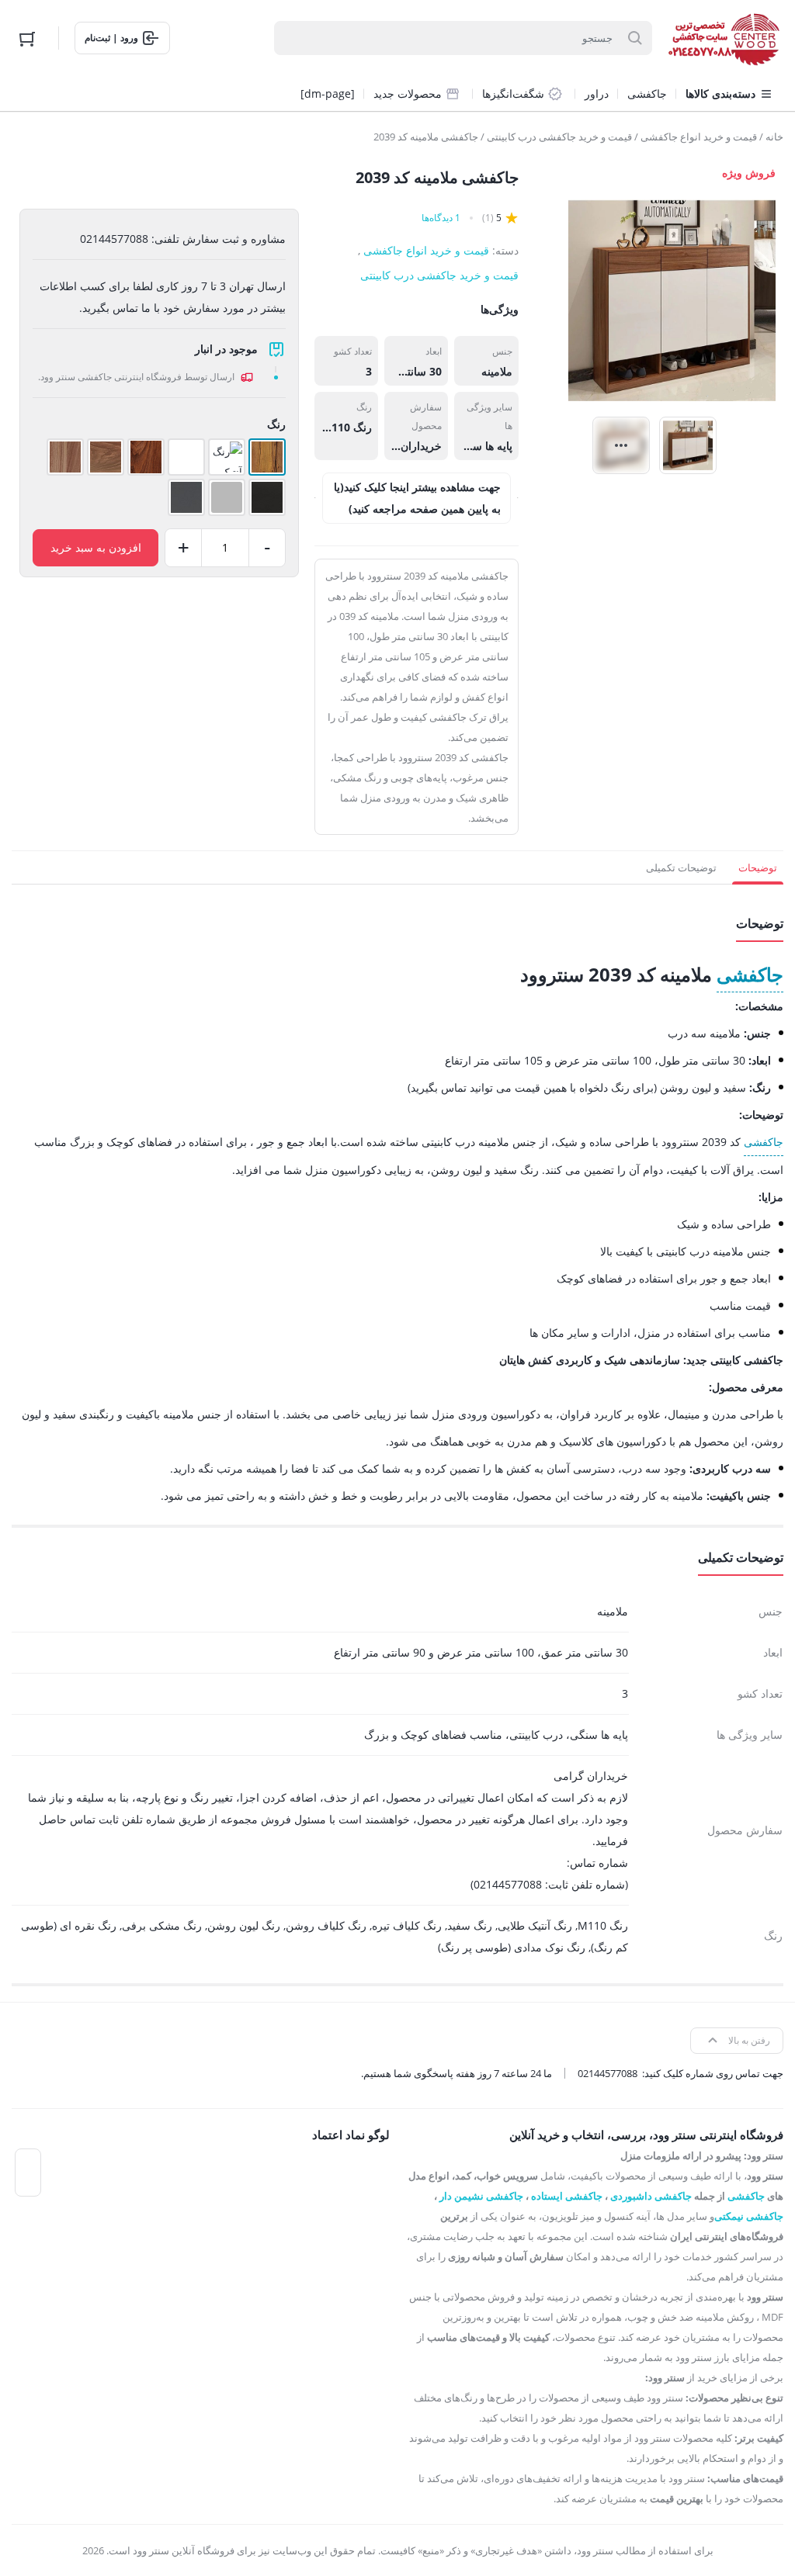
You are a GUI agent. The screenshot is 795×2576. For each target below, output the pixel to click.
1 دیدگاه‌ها (441, 218)
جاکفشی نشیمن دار (481, 2196)
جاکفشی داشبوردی (651, 2196)
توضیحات (758, 867)
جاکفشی (750, 974)
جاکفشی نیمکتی (749, 2216)
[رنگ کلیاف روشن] (106, 457)
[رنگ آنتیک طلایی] (227, 457)
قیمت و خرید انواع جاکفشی (699, 137)
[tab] (758, 867)
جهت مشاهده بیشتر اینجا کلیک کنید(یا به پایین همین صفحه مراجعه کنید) (417, 498)
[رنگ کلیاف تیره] (146, 457)
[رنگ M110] (267, 457)
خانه (774, 137)
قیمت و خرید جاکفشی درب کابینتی (559, 137)
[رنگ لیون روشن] (65, 457)
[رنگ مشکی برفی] (267, 497)
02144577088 (608, 2073)
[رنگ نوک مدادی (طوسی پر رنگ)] (186, 497)
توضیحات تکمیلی (681, 867)
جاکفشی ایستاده (567, 2196)
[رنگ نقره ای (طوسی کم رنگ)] (227, 497)
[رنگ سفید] (186, 457)
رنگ (276, 424)
